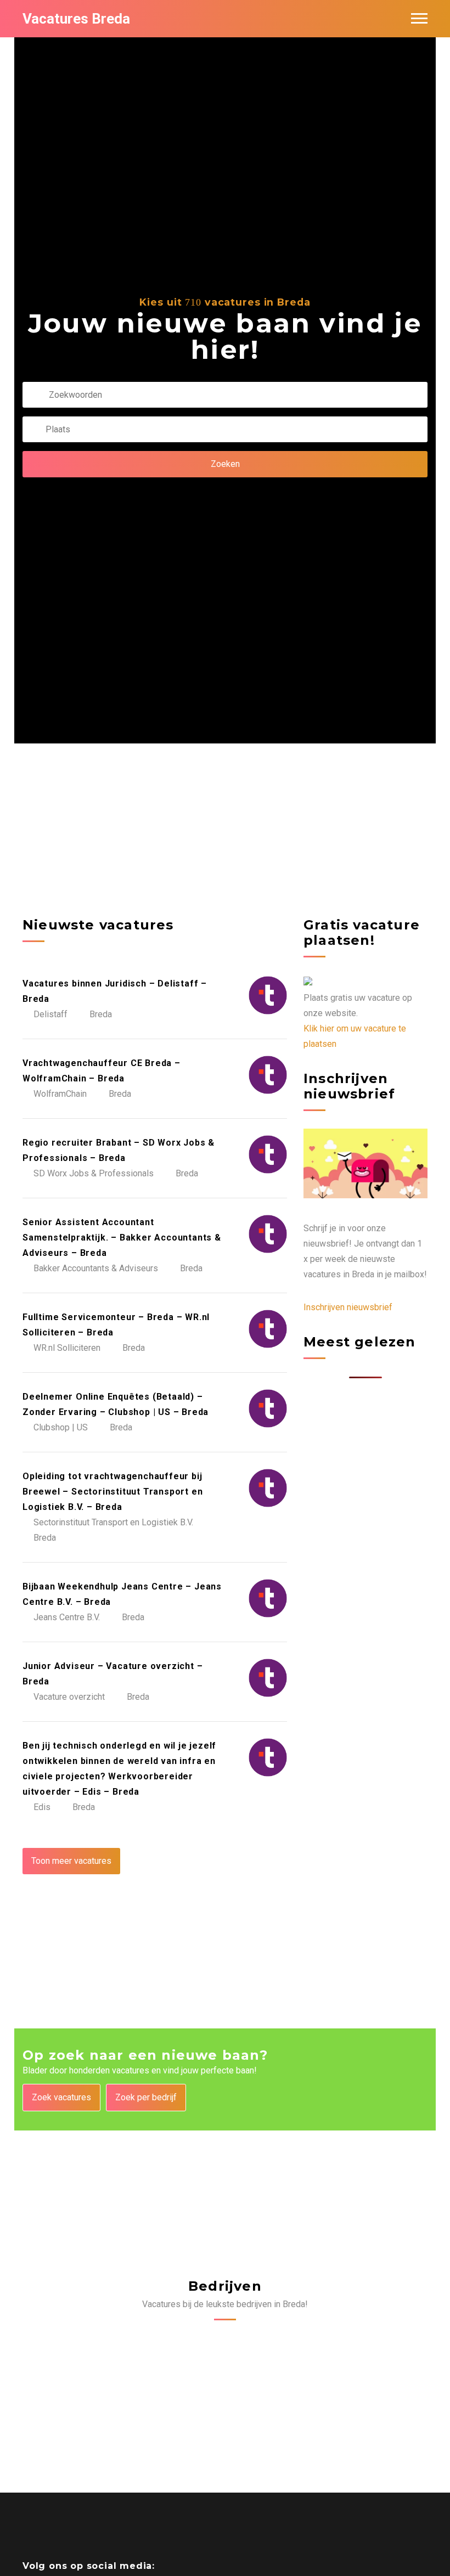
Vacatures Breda (76, 19)
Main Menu (419, 19)
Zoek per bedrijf (146, 2097)
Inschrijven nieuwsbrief (348, 1307)
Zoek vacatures (61, 2097)
